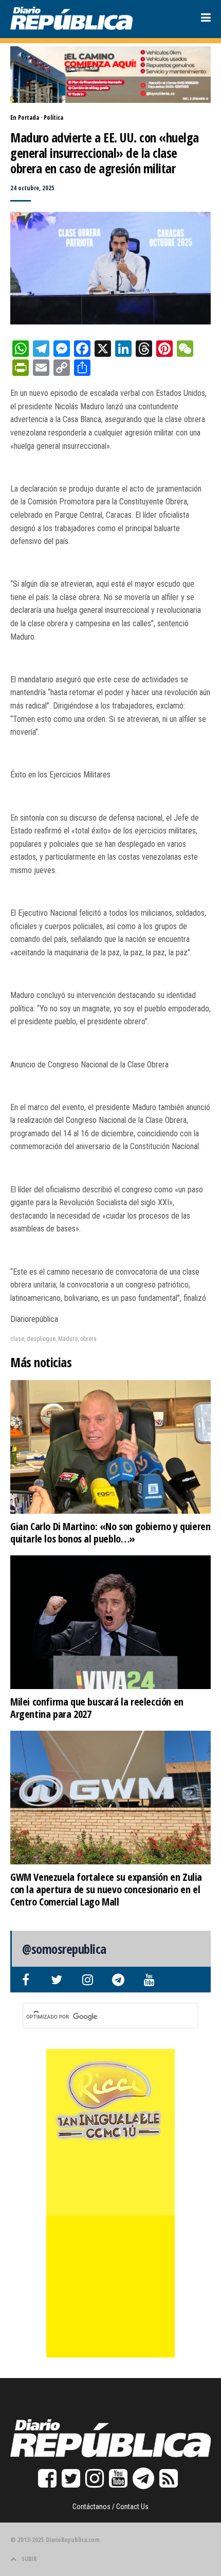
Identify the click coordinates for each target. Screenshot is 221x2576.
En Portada (25, 117)
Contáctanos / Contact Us (110, 2507)
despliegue (41, 1339)
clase (17, 1339)
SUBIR (29, 2559)
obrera (88, 1339)
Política (53, 117)
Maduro (68, 1339)
